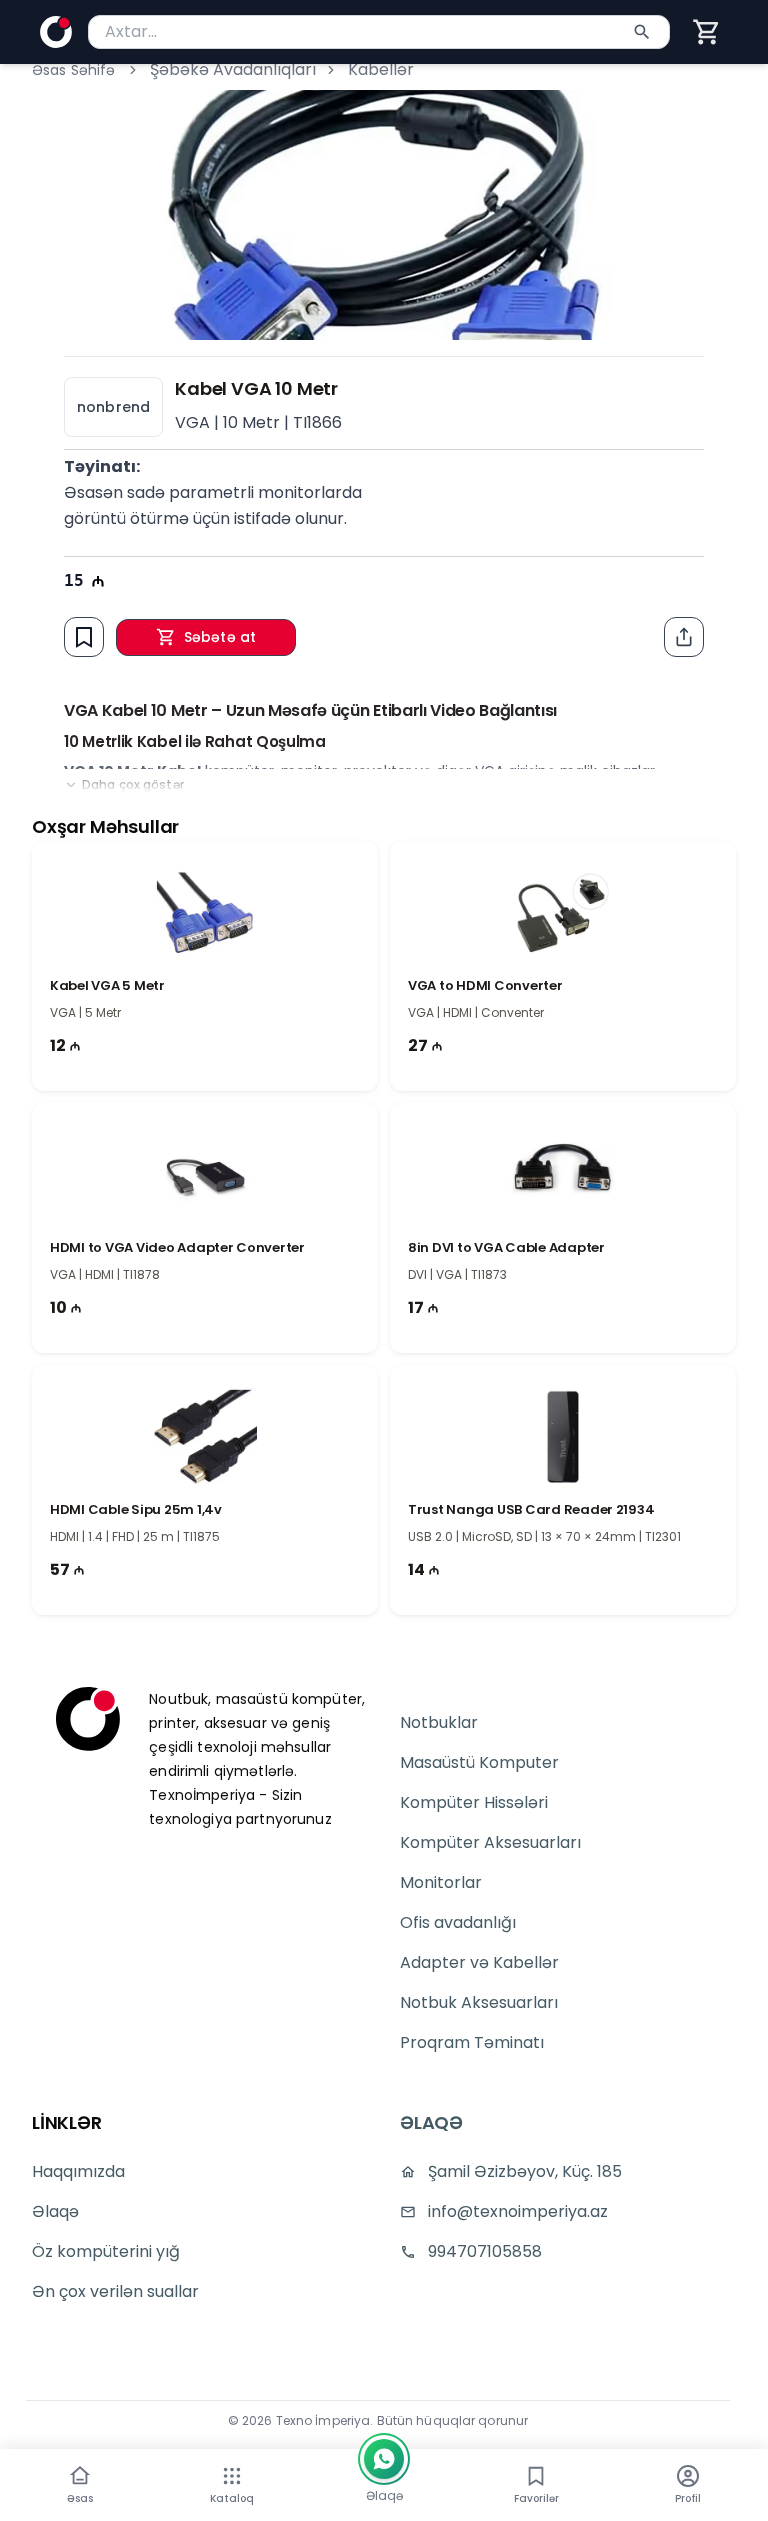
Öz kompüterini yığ (106, 2251)
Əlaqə (55, 2211)
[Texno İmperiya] (56, 32)
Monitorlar (441, 1882)
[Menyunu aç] (232, 2476)
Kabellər (381, 69)
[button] (707, 32)
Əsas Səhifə (74, 70)
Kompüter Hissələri (474, 1802)
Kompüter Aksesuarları (490, 1842)
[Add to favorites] (84, 637)
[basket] (707, 32)
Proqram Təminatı (472, 2042)
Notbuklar (439, 1722)
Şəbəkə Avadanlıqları (233, 69)
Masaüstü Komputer (479, 1762)
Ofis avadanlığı (458, 1922)
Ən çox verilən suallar (115, 2291)
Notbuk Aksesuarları (479, 2002)
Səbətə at (220, 637)
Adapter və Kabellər (479, 1962)
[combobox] (379, 32)
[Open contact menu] (384, 2459)
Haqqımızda (78, 2171)
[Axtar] (642, 32)
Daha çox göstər (133, 785)
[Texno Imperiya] (88, 1719)
